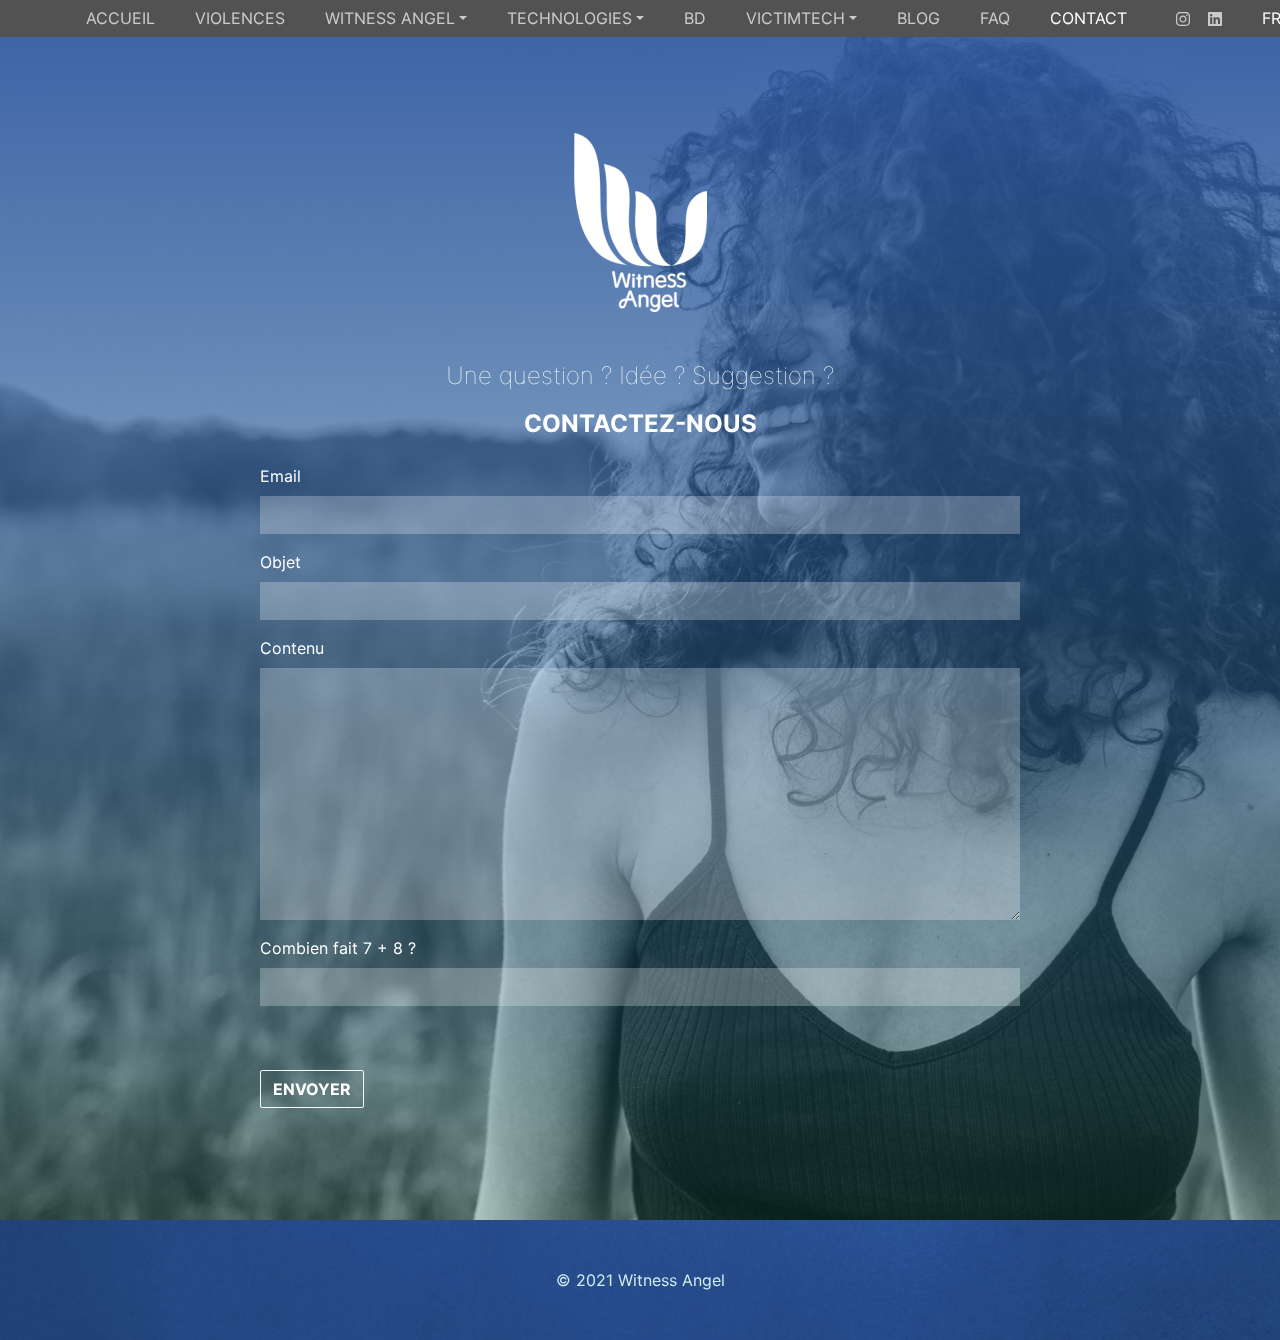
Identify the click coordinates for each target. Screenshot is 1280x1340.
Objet (280, 562)
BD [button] (695, 18)
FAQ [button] (995, 18)
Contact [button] (1088, 18)
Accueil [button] (120, 18)
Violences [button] (240, 18)
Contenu (292, 648)
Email (280, 476)
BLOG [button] (918, 18)
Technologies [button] (569, 18)
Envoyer (312, 1089)
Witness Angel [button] (390, 18)
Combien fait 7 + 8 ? (338, 948)
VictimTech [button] (795, 18)
